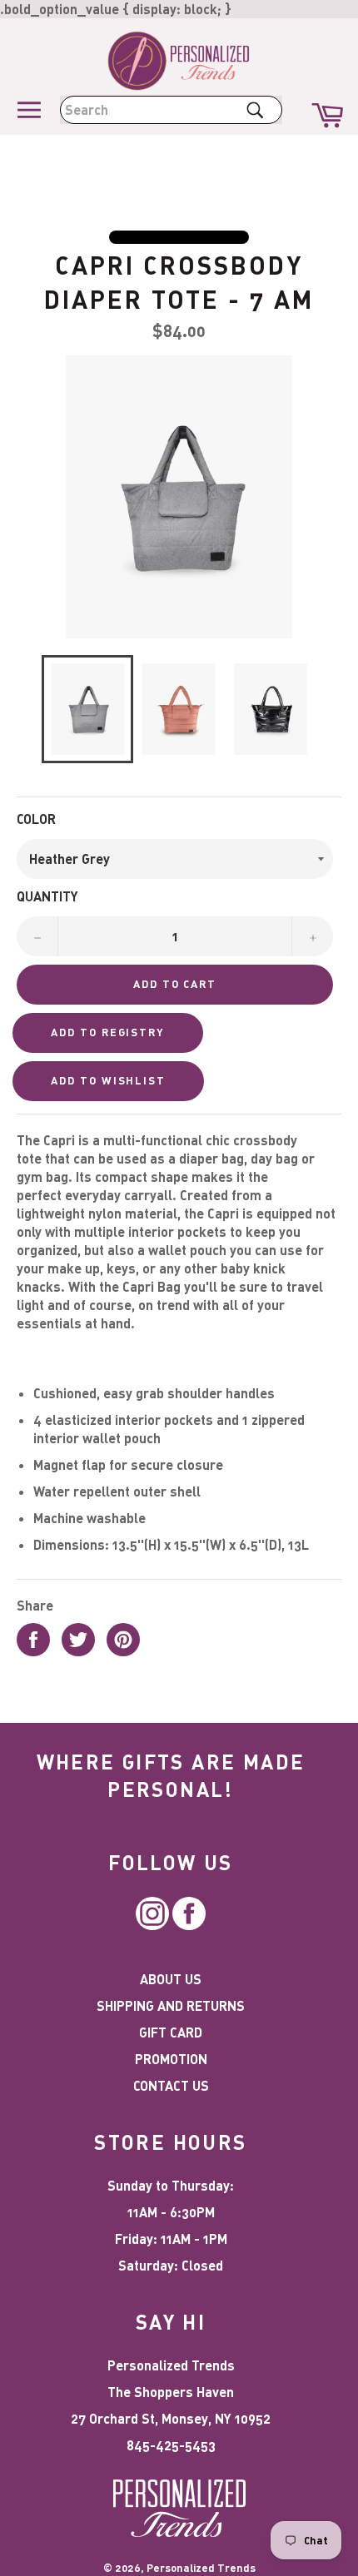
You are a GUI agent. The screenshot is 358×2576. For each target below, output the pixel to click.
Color (36, 819)
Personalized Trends (201, 2568)
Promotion (171, 2059)
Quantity (47, 896)
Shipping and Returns (171, 2005)
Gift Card (171, 2032)
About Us (171, 1979)
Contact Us (171, 2085)
